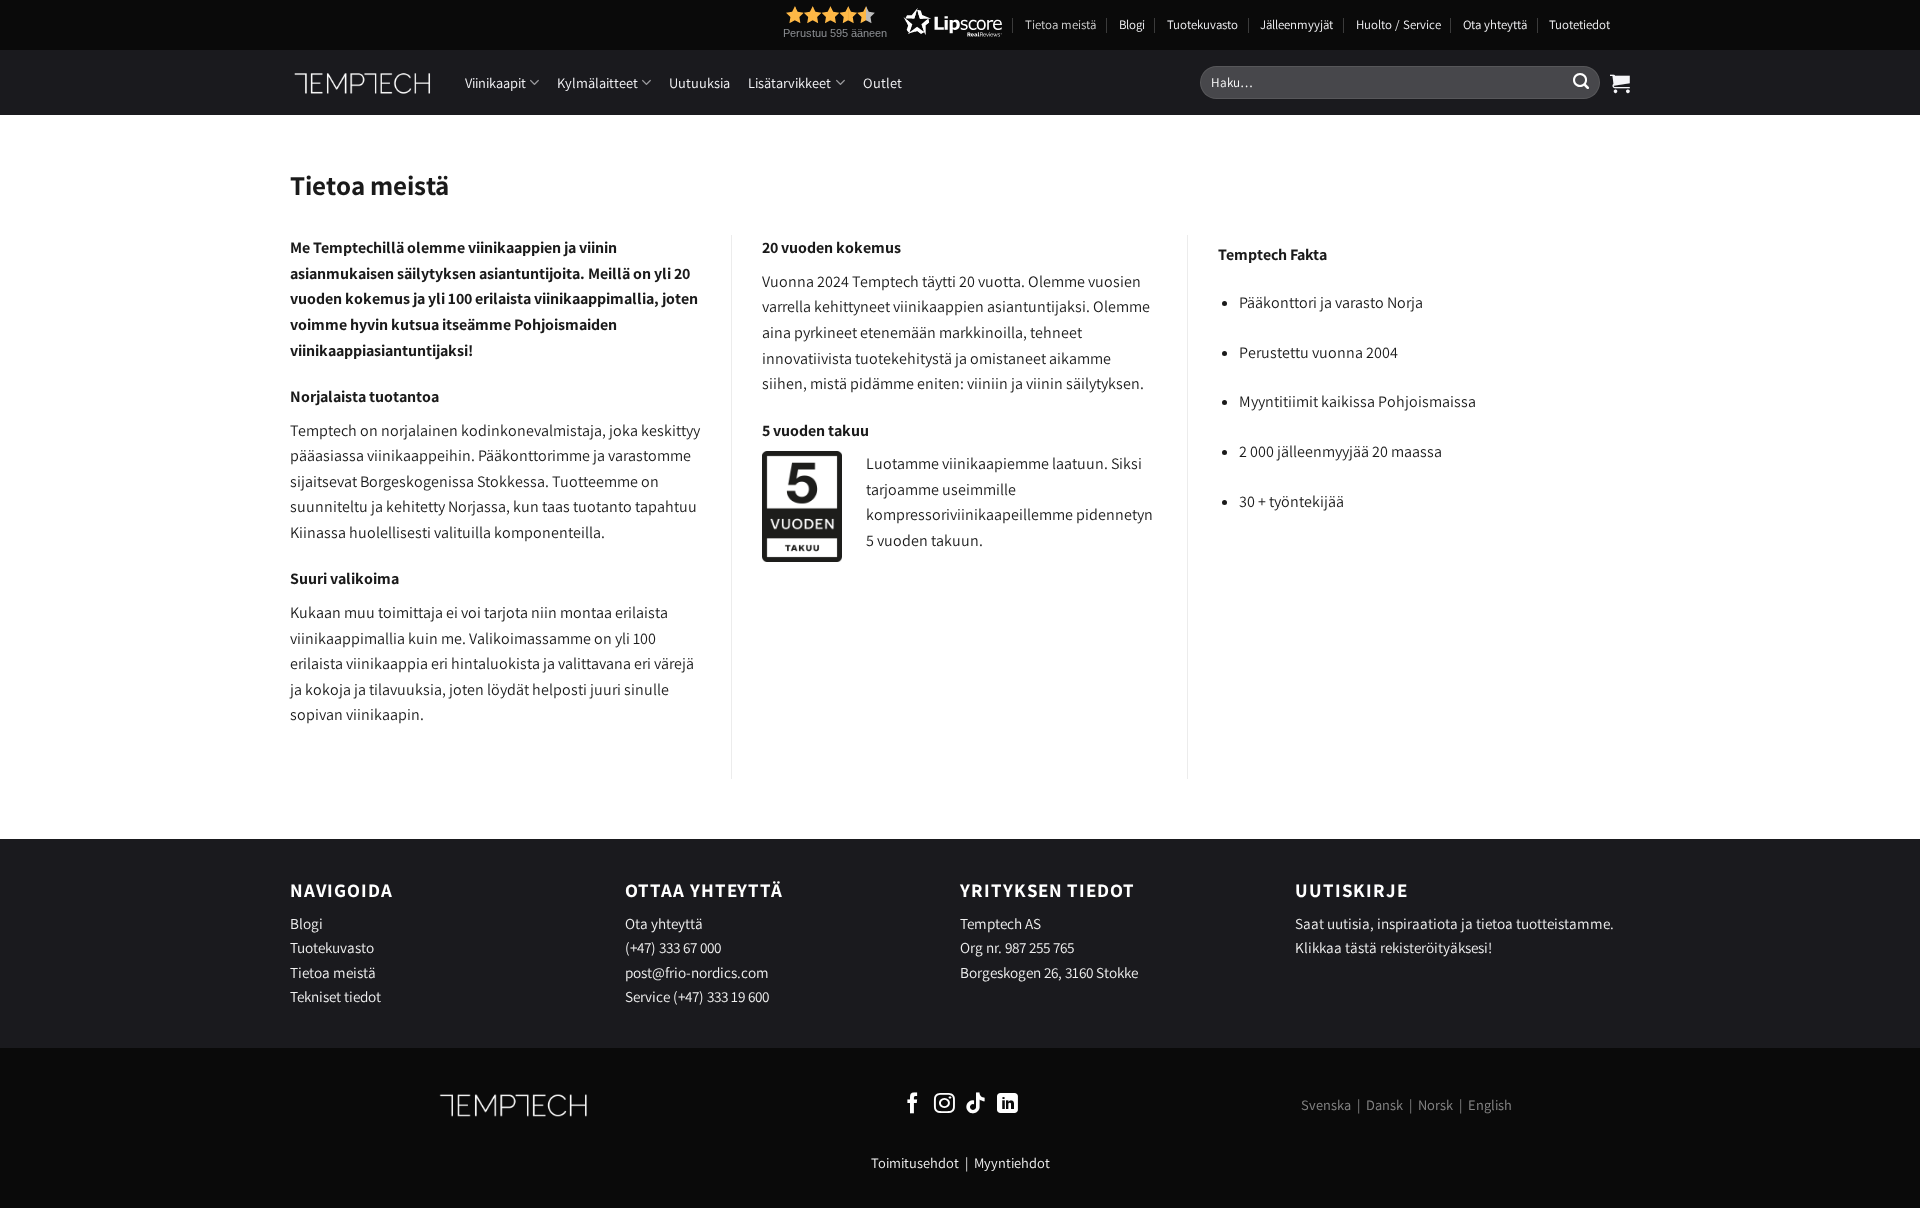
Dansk (1384, 1104)
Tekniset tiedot (335, 996)
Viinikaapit (495, 82)
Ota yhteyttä (1495, 24)
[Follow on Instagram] (944, 1104)
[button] (856, 22)
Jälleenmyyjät (1296, 24)
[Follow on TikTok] (975, 1104)
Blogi (1132, 24)
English (1490, 1104)
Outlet (882, 82)
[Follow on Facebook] (912, 1104)
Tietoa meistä (1060, 24)
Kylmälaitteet (597, 82)
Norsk (1435, 1104)
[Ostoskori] (1620, 83)
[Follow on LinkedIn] (1007, 1104)
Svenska (1326, 1104)
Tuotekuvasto (1202, 24)
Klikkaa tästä (1336, 947)
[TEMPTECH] (362, 83)
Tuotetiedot (1579, 24)
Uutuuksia (699, 82)
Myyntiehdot (1012, 1162)
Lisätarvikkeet (789, 82)
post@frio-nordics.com (697, 972)
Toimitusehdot (915, 1162)
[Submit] (1581, 83)
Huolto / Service (1398, 24)
